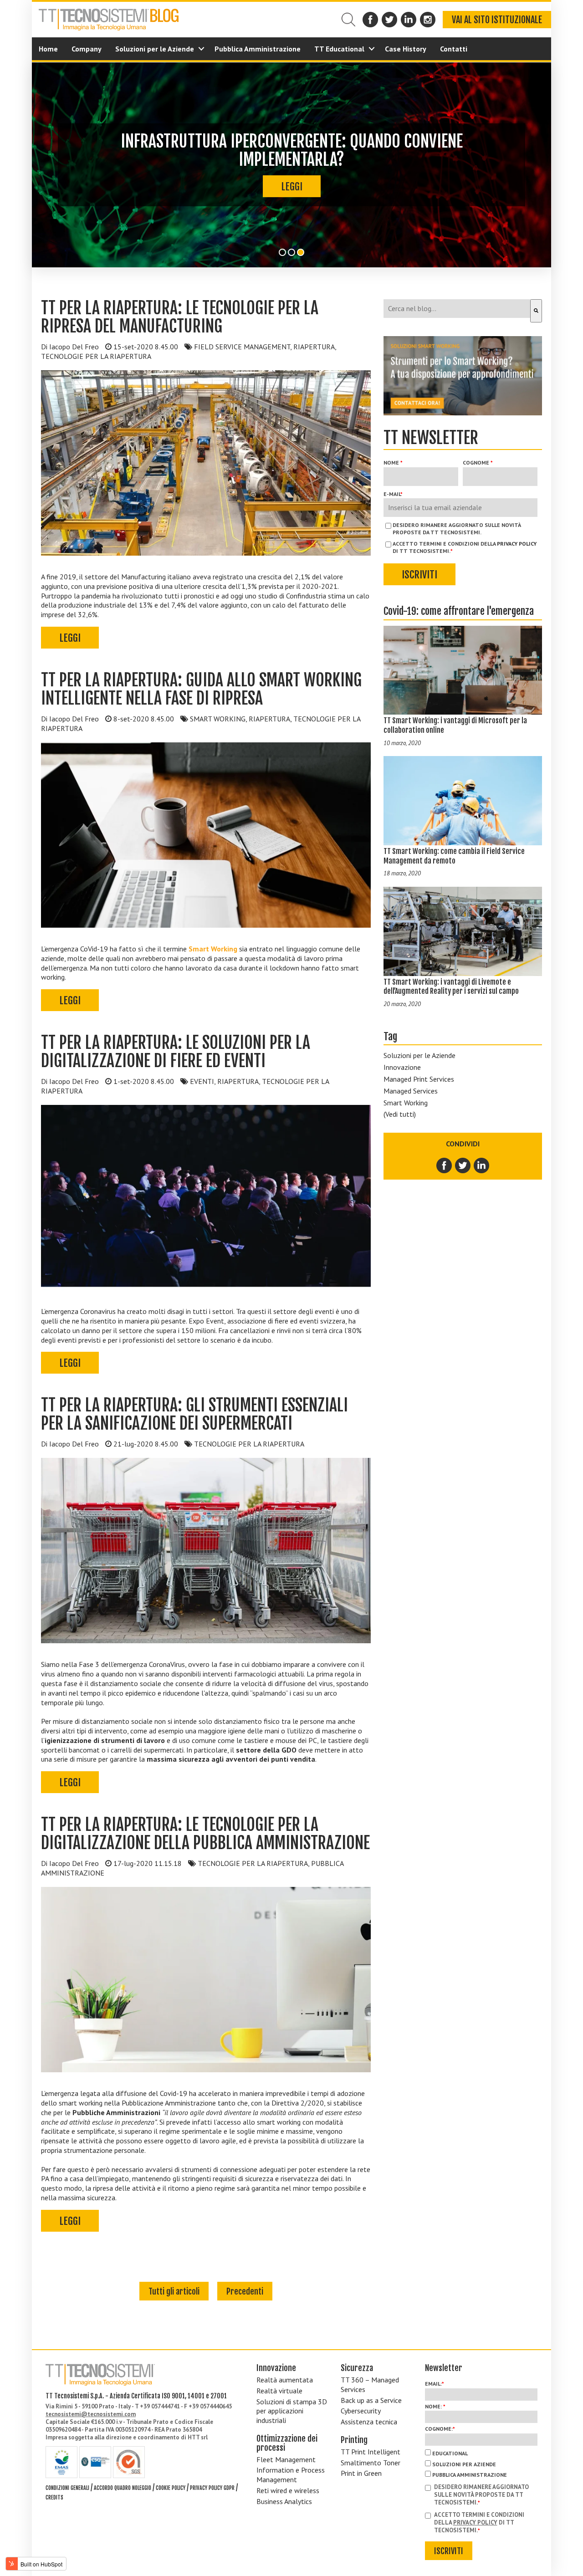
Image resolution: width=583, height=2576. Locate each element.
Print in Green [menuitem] (361, 2473)
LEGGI (292, 177)
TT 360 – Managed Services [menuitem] (370, 2384)
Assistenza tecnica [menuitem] (369, 2422)
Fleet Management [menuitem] (286, 2459)
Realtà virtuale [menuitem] (279, 2391)
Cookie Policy (171, 2488)
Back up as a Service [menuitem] (371, 2400)
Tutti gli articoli (174, 2291)
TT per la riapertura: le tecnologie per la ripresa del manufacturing (180, 317)
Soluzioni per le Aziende (419, 1055)
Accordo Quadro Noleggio (123, 2488)
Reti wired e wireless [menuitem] (288, 2490)
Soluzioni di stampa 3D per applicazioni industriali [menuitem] (292, 2411)
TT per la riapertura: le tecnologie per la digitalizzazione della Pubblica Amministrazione (205, 1834)
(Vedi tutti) (400, 1114)
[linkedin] (481, 1165)
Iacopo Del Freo (74, 347)
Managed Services (411, 1091)
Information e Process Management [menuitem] (291, 2475)
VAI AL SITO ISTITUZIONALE (497, 20)
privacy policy (517, 544)
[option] (291, 165)
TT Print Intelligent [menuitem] (371, 2452)
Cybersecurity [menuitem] (361, 2411)
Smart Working (406, 1103)
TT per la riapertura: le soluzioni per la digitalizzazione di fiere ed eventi (176, 1052)
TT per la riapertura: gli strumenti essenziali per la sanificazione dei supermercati (194, 1414)
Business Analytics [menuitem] (284, 2501)
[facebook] (445, 1165)
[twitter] (463, 1165)
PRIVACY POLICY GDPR (212, 2488)
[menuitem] (48, 49)
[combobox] (457, 309)
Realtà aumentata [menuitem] (285, 2380)
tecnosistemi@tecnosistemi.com (91, 2414)
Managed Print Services (419, 1079)
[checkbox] (481, 2464)
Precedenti (245, 2291)
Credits (54, 2497)
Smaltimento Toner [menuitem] (371, 2463)
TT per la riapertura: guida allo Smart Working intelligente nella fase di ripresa (201, 689)
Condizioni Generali (67, 2488)
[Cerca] (536, 311)
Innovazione (402, 1067)
